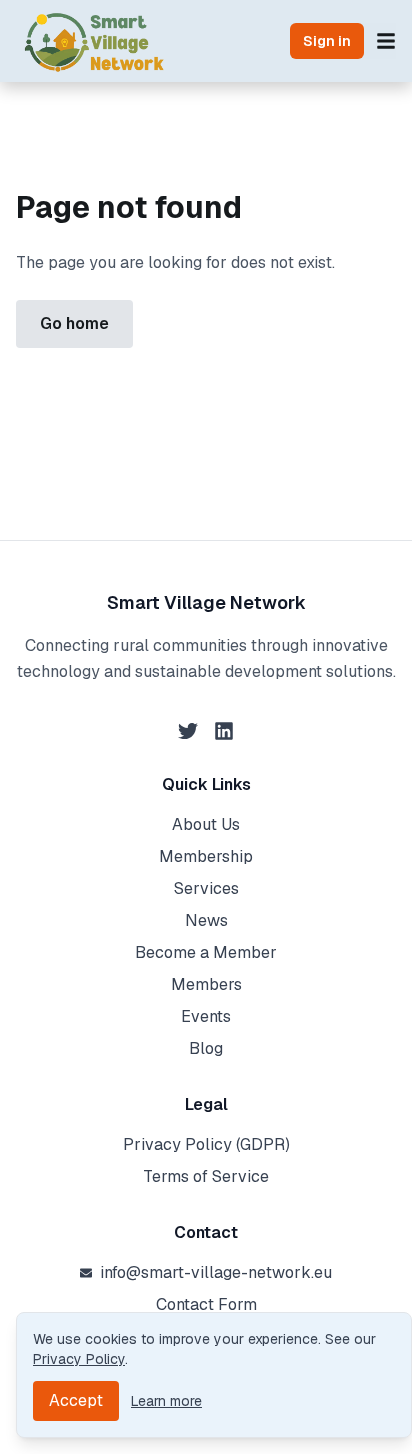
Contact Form (206, 1304)
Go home (74, 323)
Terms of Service (206, 1176)
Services (206, 888)
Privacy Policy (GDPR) (206, 1144)
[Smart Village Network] (94, 41)
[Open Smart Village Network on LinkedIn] (224, 731)
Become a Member (206, 952)
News (206, 920)
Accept (76, 1400)
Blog (206, 1048)
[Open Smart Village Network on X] (188, 731)
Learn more (166, 1401)
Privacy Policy (79, 1359)
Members (206, 984)
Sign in (327, 41)
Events (206, 1016)
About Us (206, 824)
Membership (206, 856)
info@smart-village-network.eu (216, 1272)
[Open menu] (386, 41)
